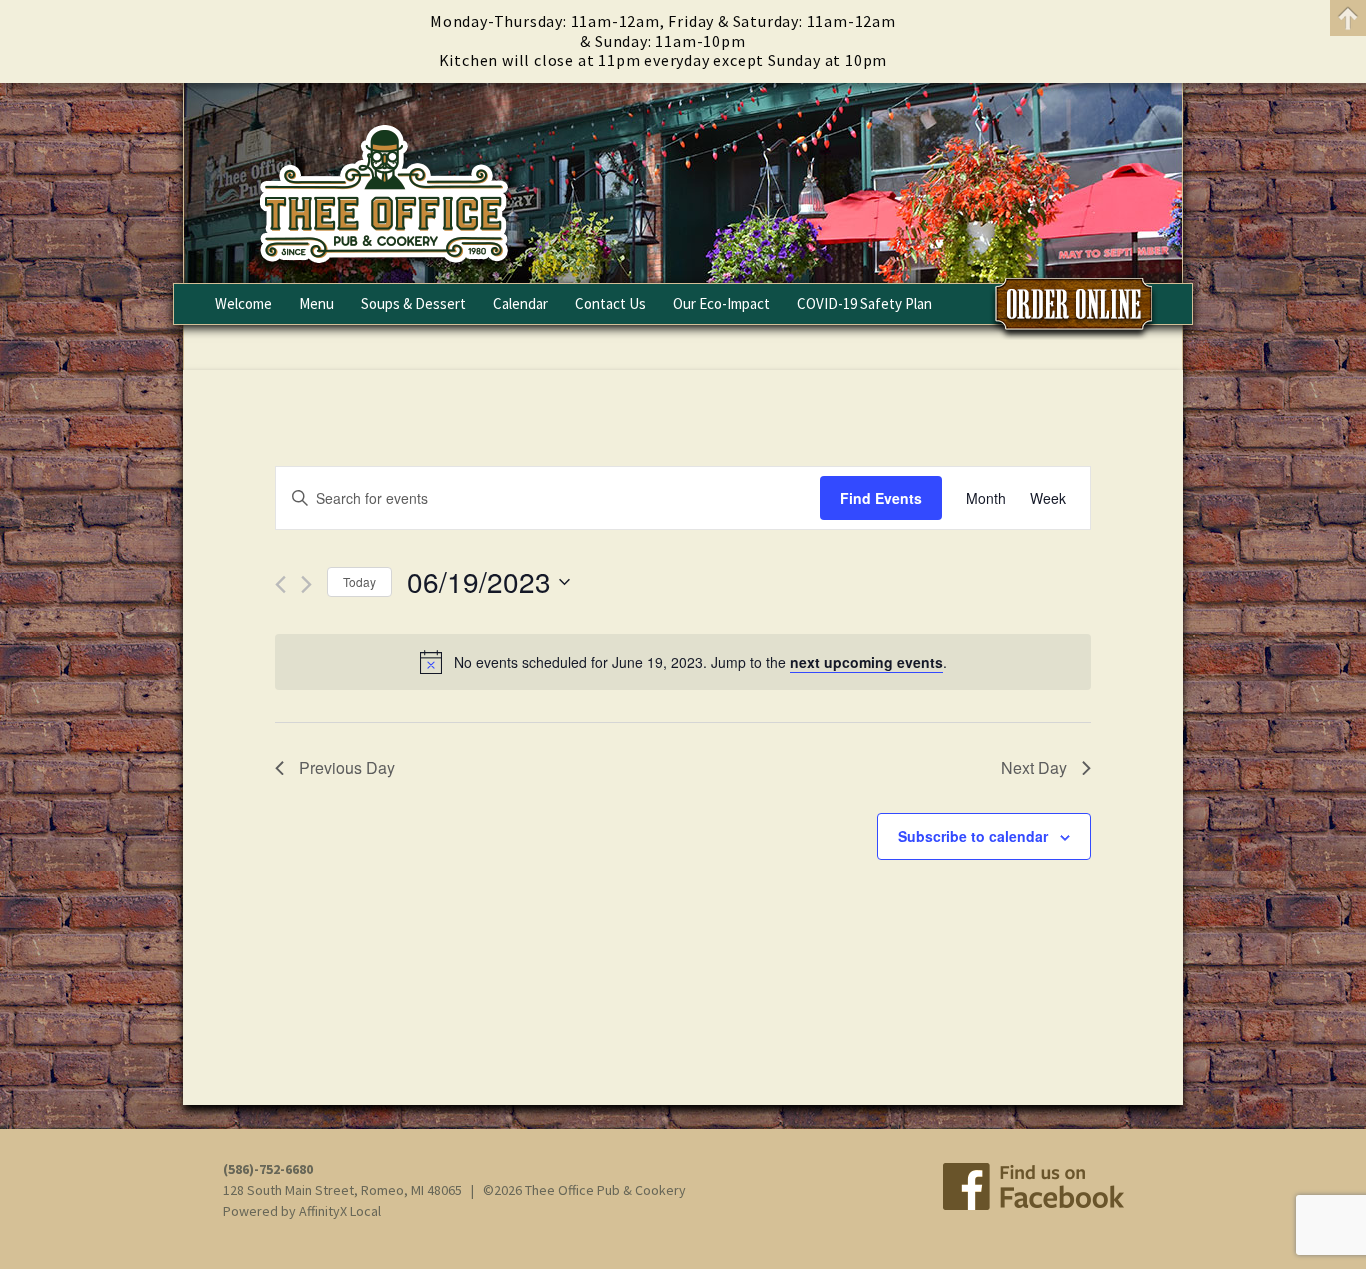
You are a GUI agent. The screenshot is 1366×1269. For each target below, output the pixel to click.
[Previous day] (280, 584)
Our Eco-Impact (721, 303)
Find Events (881, 498)
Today (359, 581)
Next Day (1034, 767)
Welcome (243, 303)
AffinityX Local (340, 1211)
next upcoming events (866, 662)
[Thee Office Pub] (683, 183)
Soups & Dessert (413, 303)
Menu (316, 303)
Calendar (520, 303)
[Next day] (306, 584)
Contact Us (610, 303)
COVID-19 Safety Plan (864, 303)
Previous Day (347, 767)
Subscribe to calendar (973, 836)
